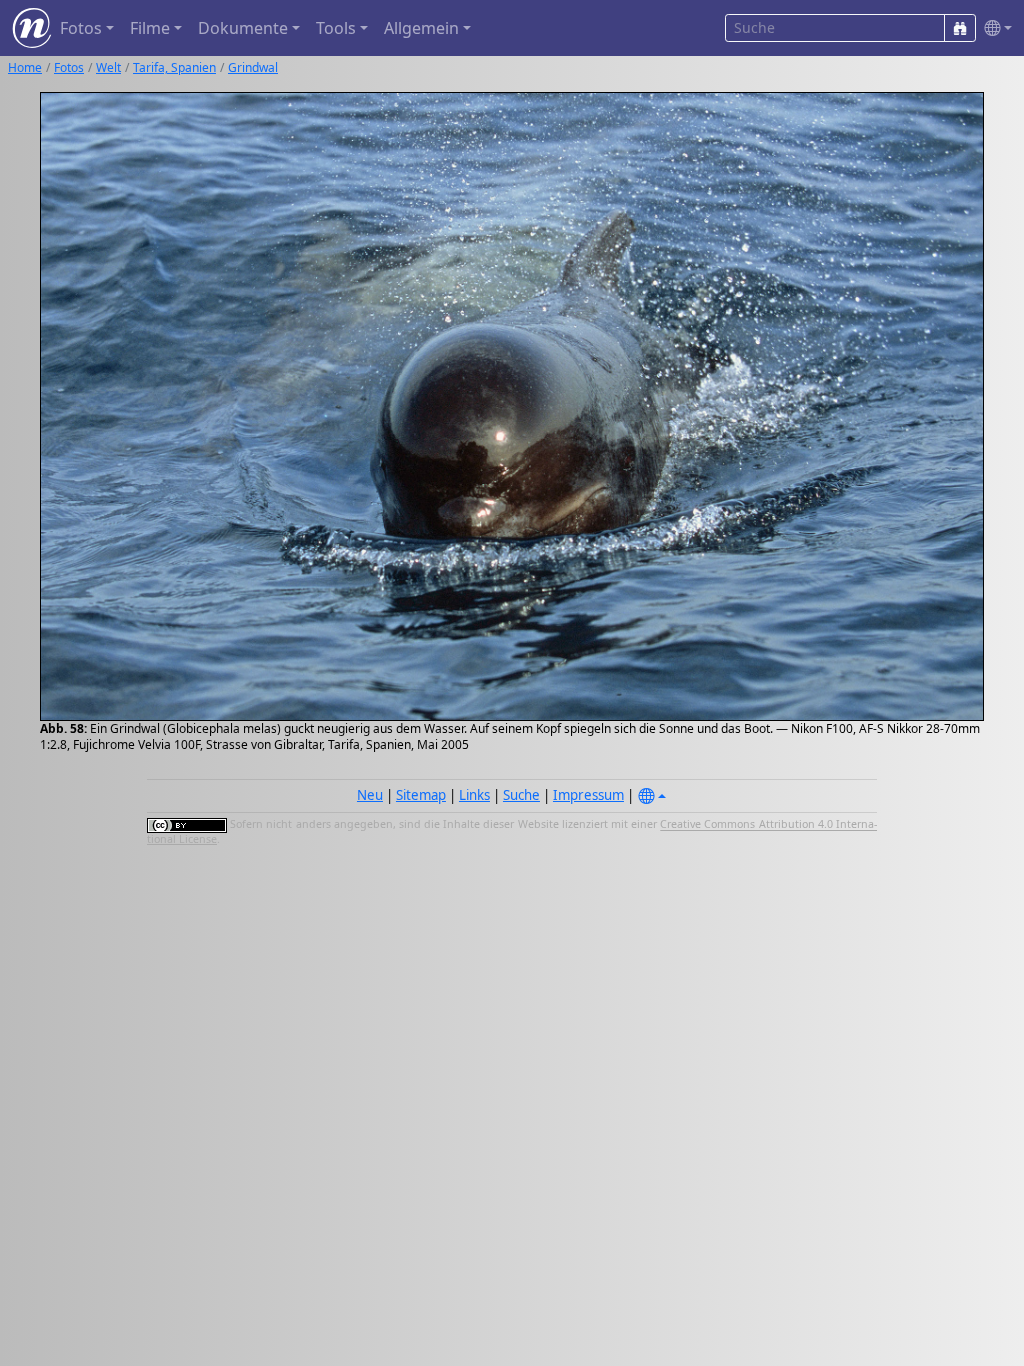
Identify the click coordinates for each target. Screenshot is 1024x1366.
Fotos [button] (81, 28)
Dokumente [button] (243, 28)
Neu (370, 795)
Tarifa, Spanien (174, 67)
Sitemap (421, 795)
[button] (994, 28)
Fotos (69, 67)
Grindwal (253, 67)
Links (474, 795)
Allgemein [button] (421, 28)
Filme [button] (150, 28)
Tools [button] (336, 28)
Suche (521, 795)
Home (25, 67)
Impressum (588, 795)
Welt (108, 67)
